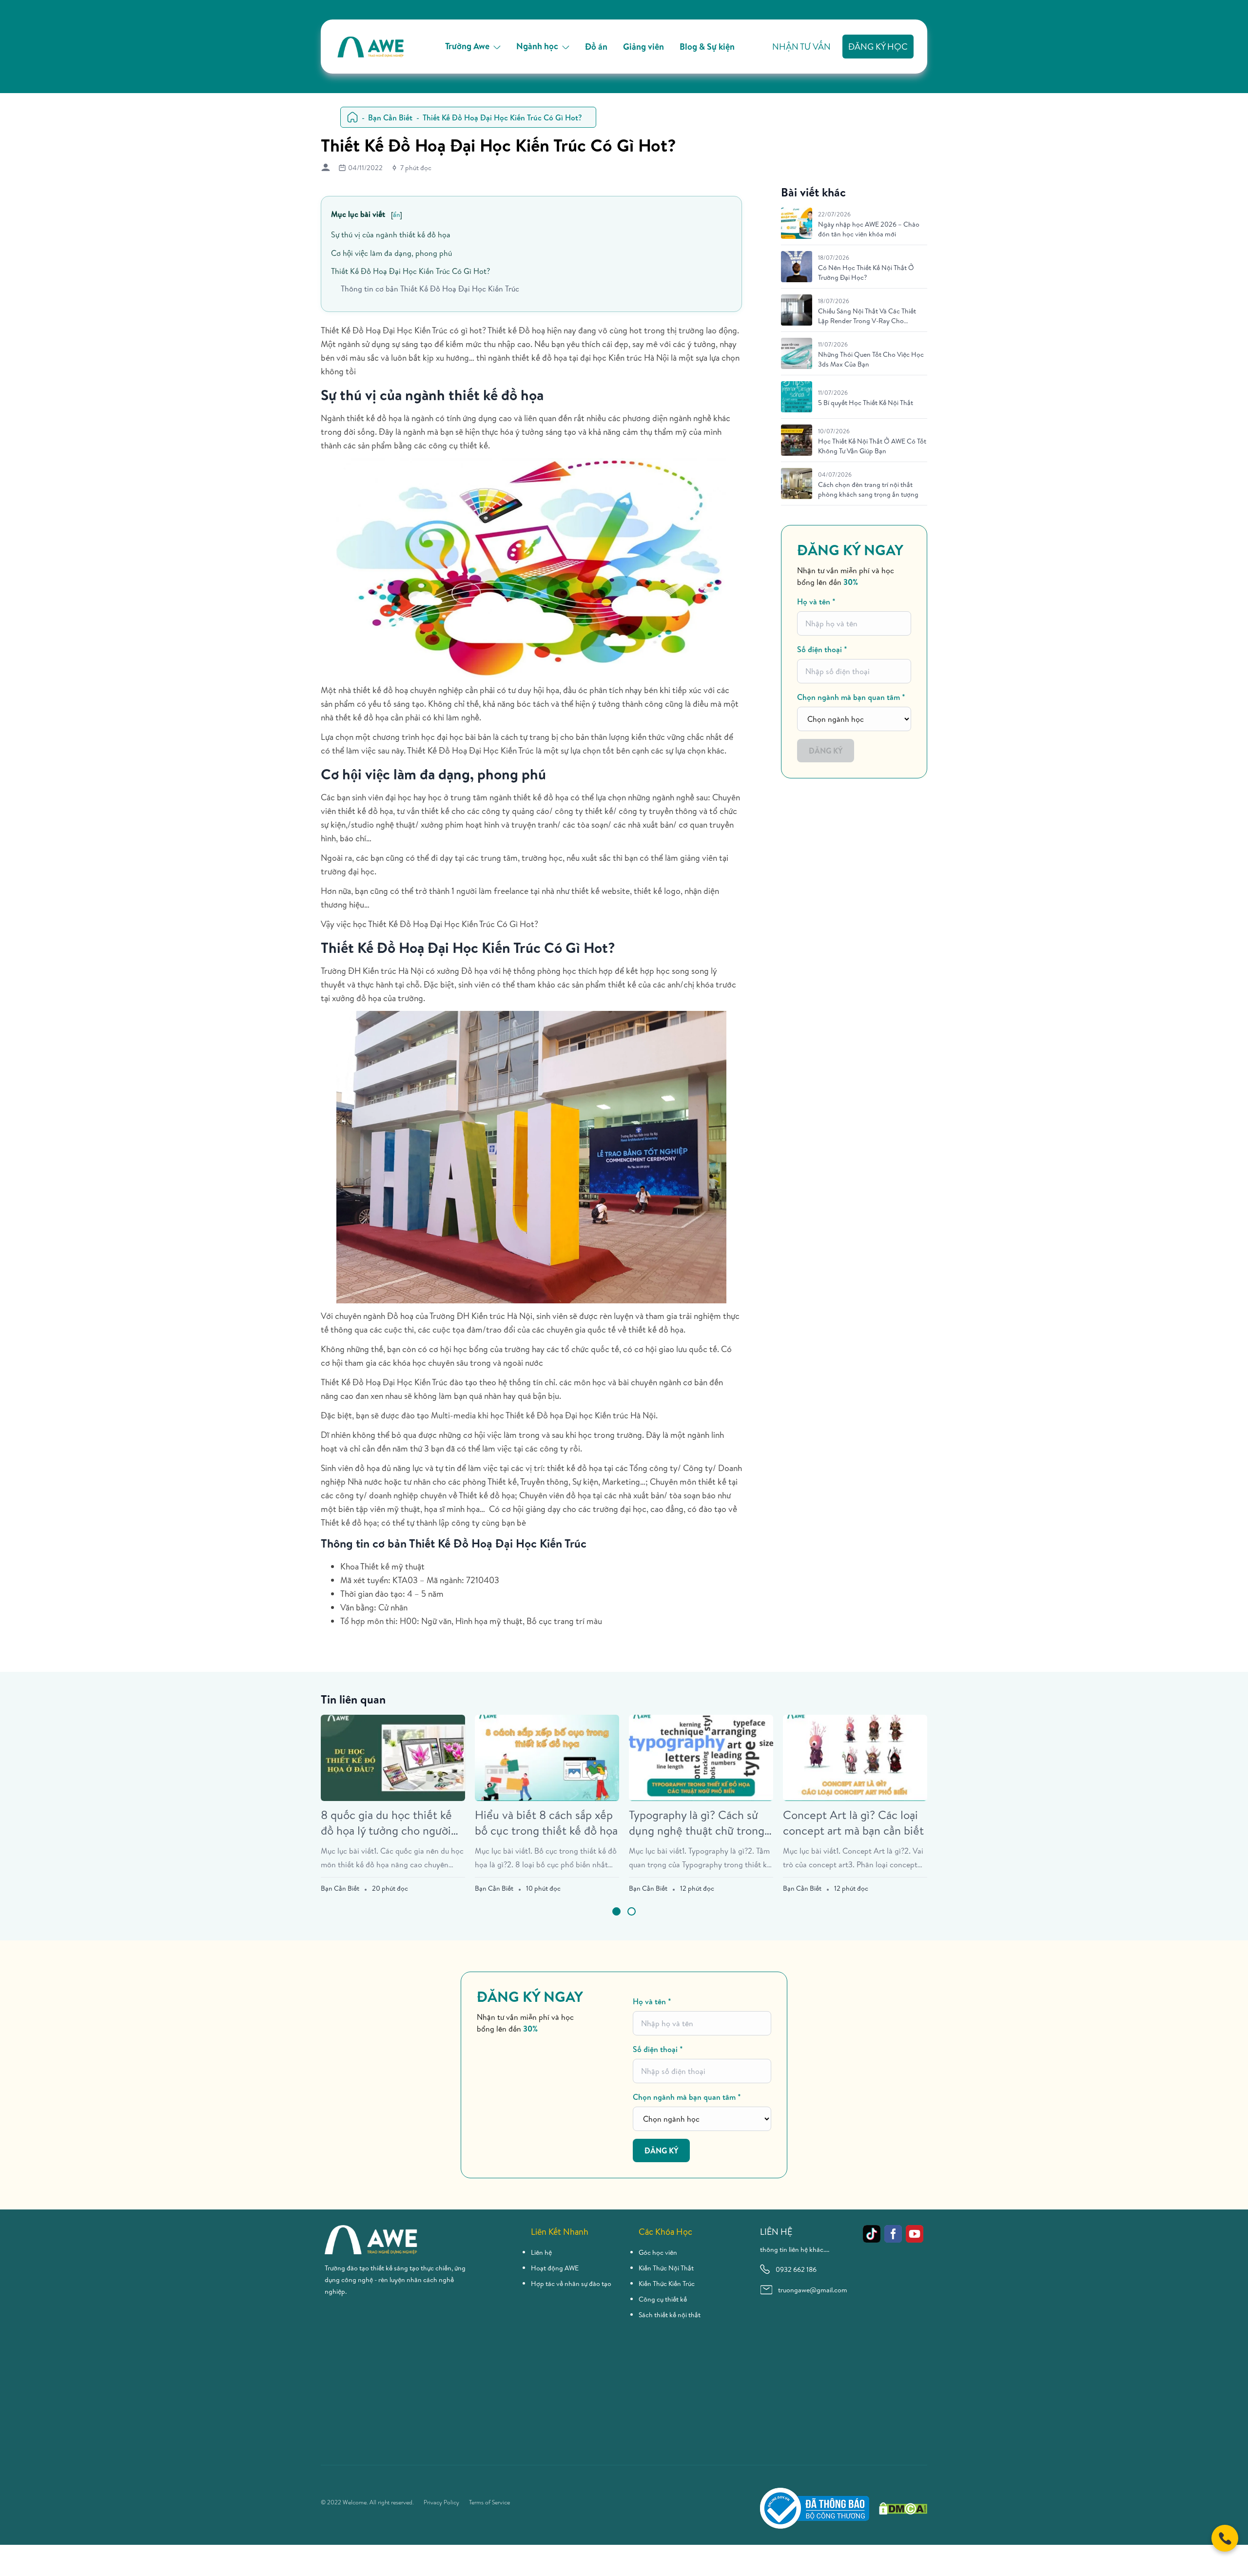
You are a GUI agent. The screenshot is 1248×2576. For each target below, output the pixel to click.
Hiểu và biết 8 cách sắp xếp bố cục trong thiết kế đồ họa (546, 1822)
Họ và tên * (816, 601)
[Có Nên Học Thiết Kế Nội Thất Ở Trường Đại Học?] (797, 267)
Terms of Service (489, 2502)
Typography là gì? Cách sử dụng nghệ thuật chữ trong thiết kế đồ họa (697, 1822)
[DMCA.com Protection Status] (903, 2508)
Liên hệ (541, 2252)
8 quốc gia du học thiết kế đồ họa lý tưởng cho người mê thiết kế (386, 1822)
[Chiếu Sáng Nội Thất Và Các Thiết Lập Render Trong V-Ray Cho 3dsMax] (797, 310)
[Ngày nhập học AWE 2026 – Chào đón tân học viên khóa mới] (797, 223)
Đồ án (596, 47)
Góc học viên (658, 2252)
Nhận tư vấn (801, 47)
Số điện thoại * (822, 649)
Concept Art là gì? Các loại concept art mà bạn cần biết (853, 1822)
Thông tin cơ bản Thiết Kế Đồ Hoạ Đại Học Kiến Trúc (430, 289)
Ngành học (537, 46)
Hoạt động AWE (555, 2268)
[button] (616, 1911)
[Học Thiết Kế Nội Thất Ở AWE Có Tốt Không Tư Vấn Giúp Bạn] (797, 440)
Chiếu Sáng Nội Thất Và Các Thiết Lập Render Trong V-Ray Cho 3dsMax (867, 316)
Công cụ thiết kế (663, 2299)
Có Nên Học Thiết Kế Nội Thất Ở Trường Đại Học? (866, 272)
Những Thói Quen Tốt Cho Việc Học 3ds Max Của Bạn (871, 359)
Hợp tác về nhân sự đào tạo (571, 2284)
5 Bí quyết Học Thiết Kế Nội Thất (866, 403)
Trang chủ (352, 117)
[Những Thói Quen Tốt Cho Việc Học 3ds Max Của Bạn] (797, 353)
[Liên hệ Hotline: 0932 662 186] (1225, 2538)
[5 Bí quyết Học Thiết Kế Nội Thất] (797, 397)
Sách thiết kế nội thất (670, 2315)
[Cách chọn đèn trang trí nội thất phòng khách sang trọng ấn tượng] (797, 484)
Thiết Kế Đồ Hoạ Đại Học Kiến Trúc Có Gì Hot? (410, 271)
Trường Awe (467, 46)
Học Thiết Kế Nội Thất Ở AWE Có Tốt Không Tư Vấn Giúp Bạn (872, 446)
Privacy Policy (441, 2502)
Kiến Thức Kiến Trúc (667, 2284)
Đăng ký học (878, 47)
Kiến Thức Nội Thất (666, 2268)
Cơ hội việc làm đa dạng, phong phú (391, 253)
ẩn (396, 214)
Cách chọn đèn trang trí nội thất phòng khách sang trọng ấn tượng (868, 489)
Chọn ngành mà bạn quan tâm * (851, 697)
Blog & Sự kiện (707, 47)
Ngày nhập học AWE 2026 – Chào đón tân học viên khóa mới (869, 229)
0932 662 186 (796, 2269)
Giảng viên (643, 47)
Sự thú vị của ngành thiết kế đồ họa (391, 234)
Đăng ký (826, 751)
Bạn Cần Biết (390, 117)
